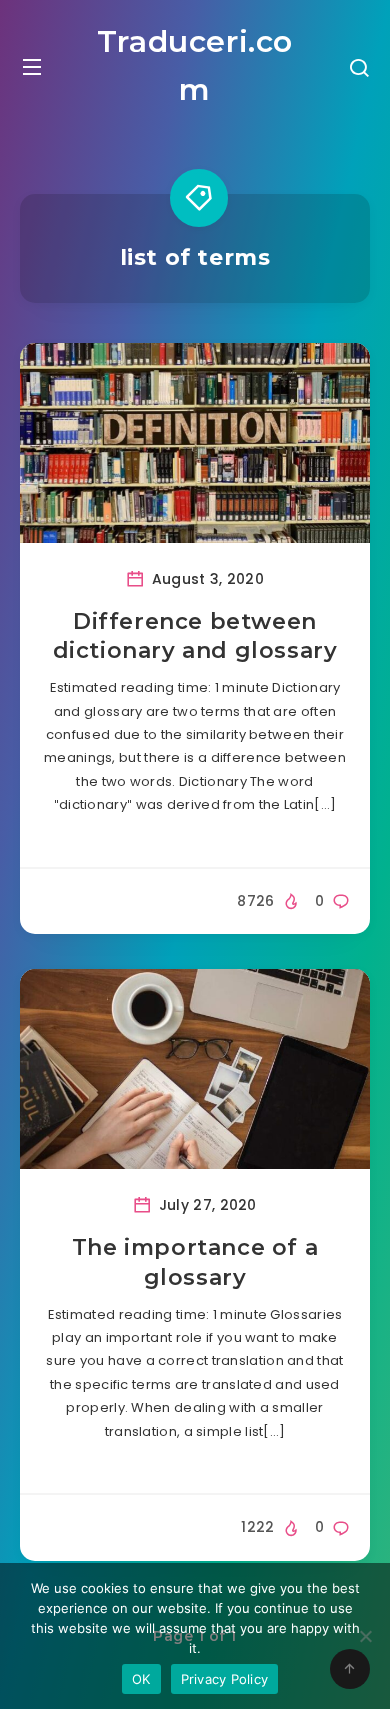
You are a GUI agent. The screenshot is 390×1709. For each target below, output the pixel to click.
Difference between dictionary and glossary (195, 636)
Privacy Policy (225, 1679)
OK (141, 1679)
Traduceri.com (195, 65)
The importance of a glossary (195, 1262)
